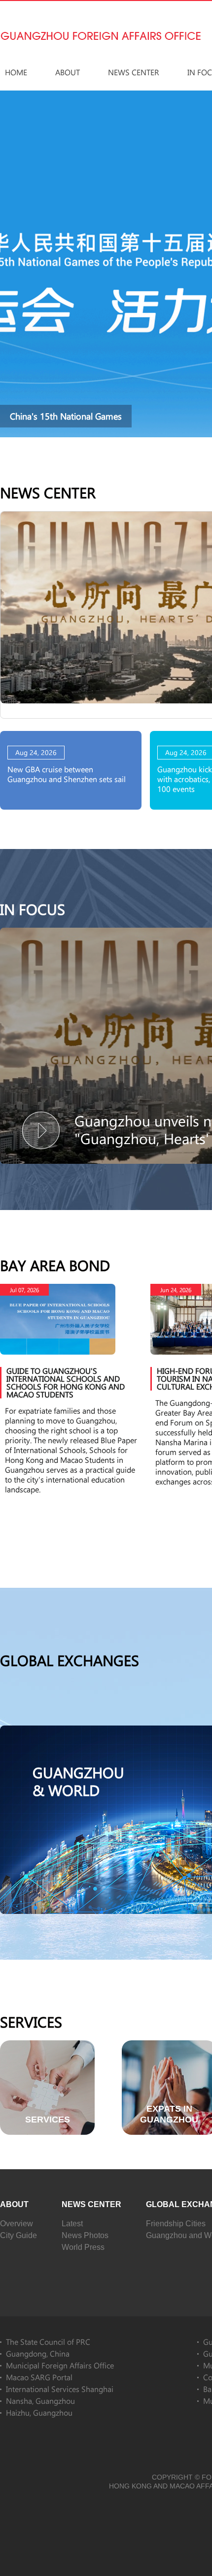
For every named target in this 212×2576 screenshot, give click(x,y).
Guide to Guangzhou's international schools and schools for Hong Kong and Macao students (66, 1382)
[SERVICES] (47, 2045)
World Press (83, 2247)
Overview (17, 2224)
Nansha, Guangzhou (40, 2401)
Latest (72, 2224)
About (68, 72)
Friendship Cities (176, 2224)
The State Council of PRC (48, 2342)
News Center (134, 72)
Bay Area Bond (55, 1265)
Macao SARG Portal (39, 2377)
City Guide (18, 2235)
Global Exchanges (70, 1660)
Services (31, 2022)
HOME (16, 72)
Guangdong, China (38, 2353)
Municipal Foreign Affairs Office (60, 2365)
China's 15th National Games (66, 416)
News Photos (85, 2235)
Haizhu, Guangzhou (39, 2412)
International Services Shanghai (60, 2389)
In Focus (33, 909)
